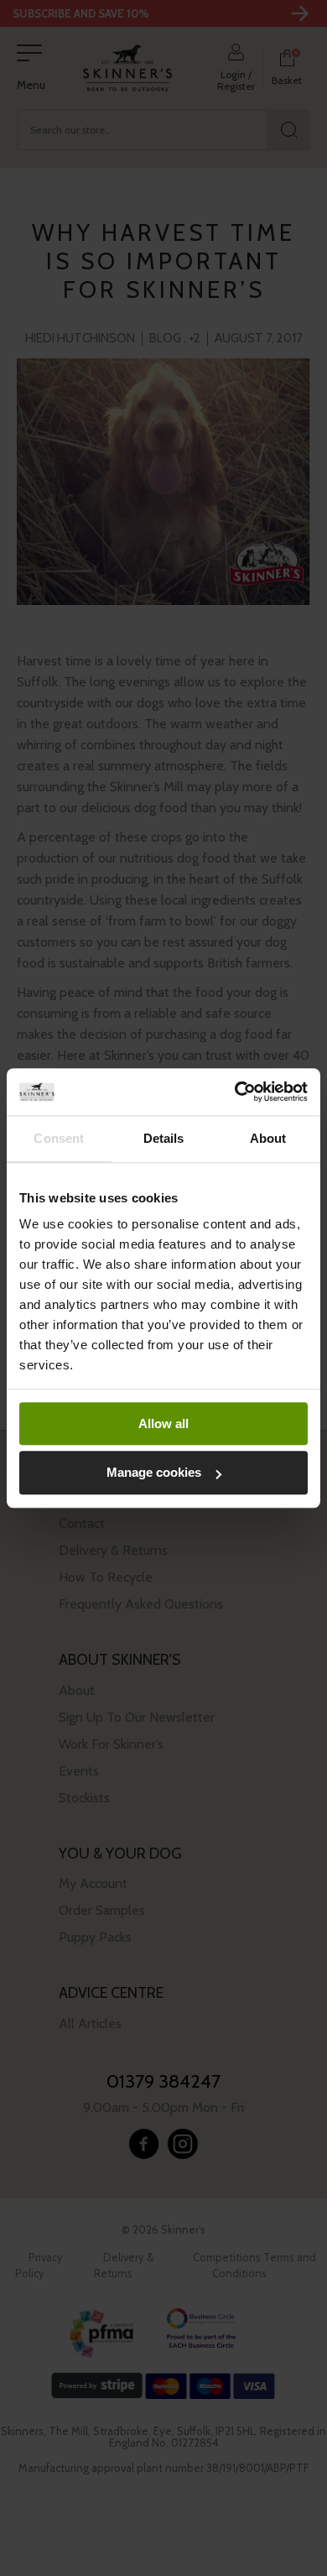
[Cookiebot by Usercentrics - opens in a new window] (235, 1092)
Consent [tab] (59, 1138)
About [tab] (268, 1138)
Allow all (163, 1424)
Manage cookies (154, 1473)
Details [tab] (164, 1138)
